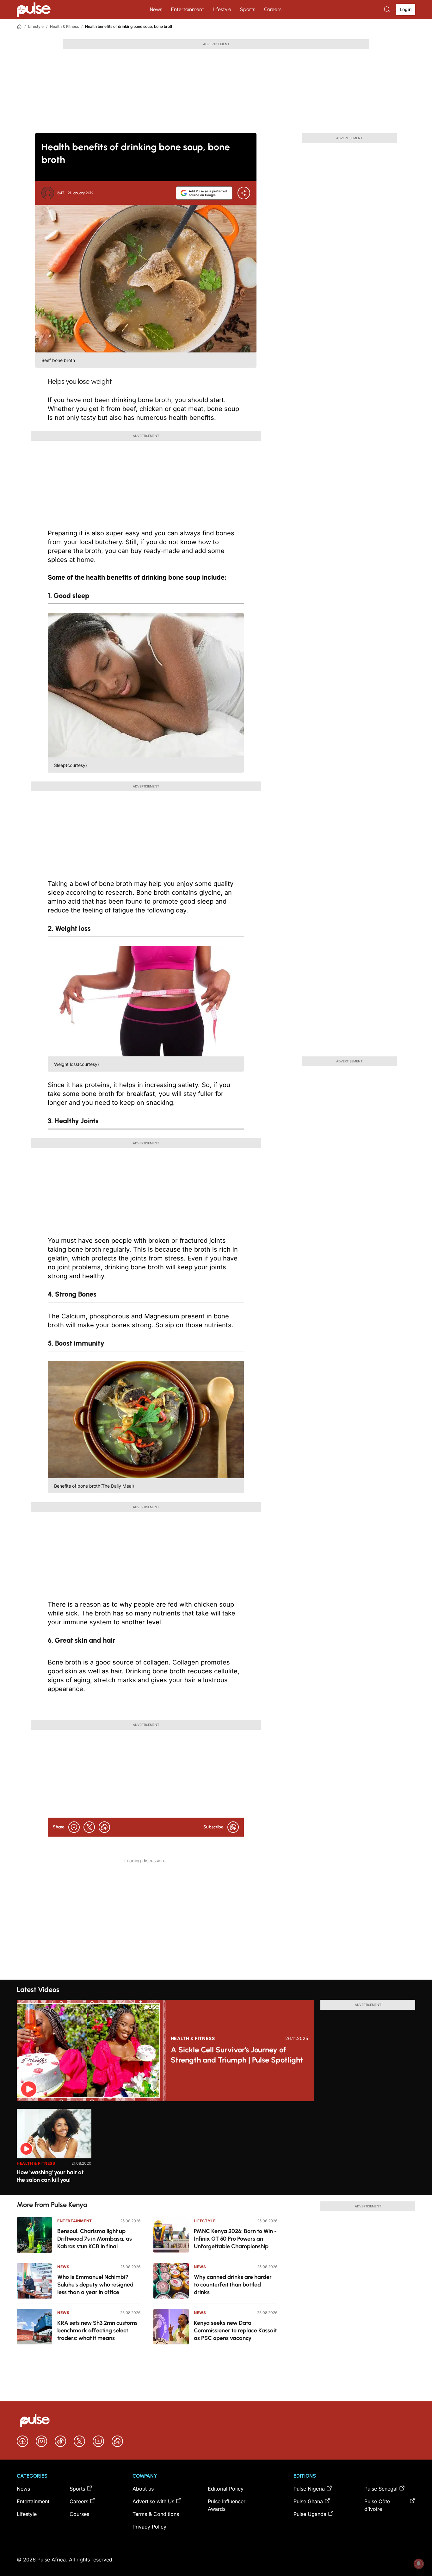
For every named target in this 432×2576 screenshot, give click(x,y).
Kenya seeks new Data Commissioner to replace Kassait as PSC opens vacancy (235, 2330)
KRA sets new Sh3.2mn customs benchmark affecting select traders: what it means (97, 2330)
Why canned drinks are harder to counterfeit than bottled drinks (233, 2285)
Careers (273, 9)
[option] (54, 2149)
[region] (216, 2148)
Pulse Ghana (308, 2501)
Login (406, 9)
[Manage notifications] (419, 2564)
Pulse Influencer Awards (227, 2505)
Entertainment (188, 9)
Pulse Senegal (381, 2489)
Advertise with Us (153, 2501)
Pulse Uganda (310, 2514)
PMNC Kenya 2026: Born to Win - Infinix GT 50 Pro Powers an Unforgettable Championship (235, 2239)
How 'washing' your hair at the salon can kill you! (50, 2176)
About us (143, 2489)
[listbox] (216, 2148)
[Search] (388, 9)
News (156, 9)
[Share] (244, 193)
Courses (79, 2514)
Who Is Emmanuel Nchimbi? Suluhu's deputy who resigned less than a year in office (95, 2285)
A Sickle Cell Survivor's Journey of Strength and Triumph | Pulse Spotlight (237, 2055)
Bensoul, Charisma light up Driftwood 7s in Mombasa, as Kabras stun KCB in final (95, 2239)
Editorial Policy (226, 2489)
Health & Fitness (64, 26)
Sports (248, 9)
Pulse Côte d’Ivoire (377, 2505)
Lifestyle (222, 9)
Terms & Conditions (156, 2514)
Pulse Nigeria (309, 2489)
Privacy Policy (149, 2527)
